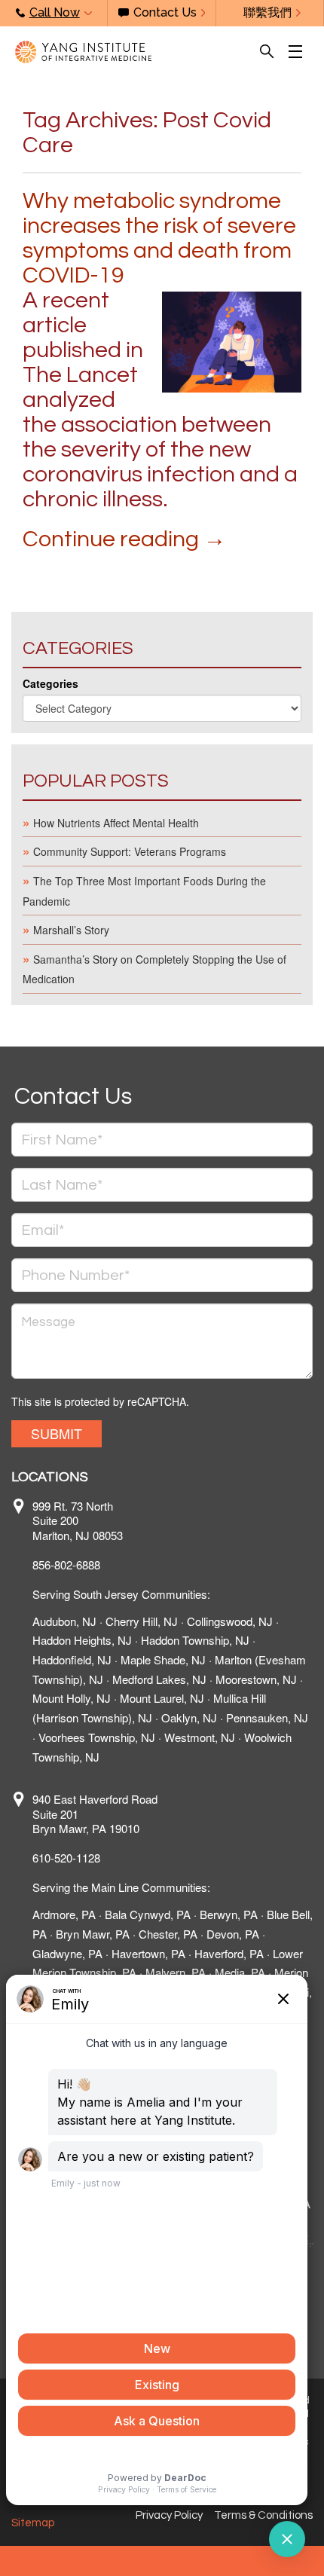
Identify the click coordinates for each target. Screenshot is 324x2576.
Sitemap (33, 2523)
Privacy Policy (169, 2515)
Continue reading (124, 539)
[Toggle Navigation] (299, 52)
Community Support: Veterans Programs (130, 851)
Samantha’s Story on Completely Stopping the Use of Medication (154, 969)
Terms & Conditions (263, 2515)
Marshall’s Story (71, 930)
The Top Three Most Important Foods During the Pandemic (144, 891)
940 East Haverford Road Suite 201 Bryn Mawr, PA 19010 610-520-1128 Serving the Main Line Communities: (121, 1843)
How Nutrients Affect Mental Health (116, 823)
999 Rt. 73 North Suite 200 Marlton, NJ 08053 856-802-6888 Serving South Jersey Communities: (121, 1550)
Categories (50, 683)
